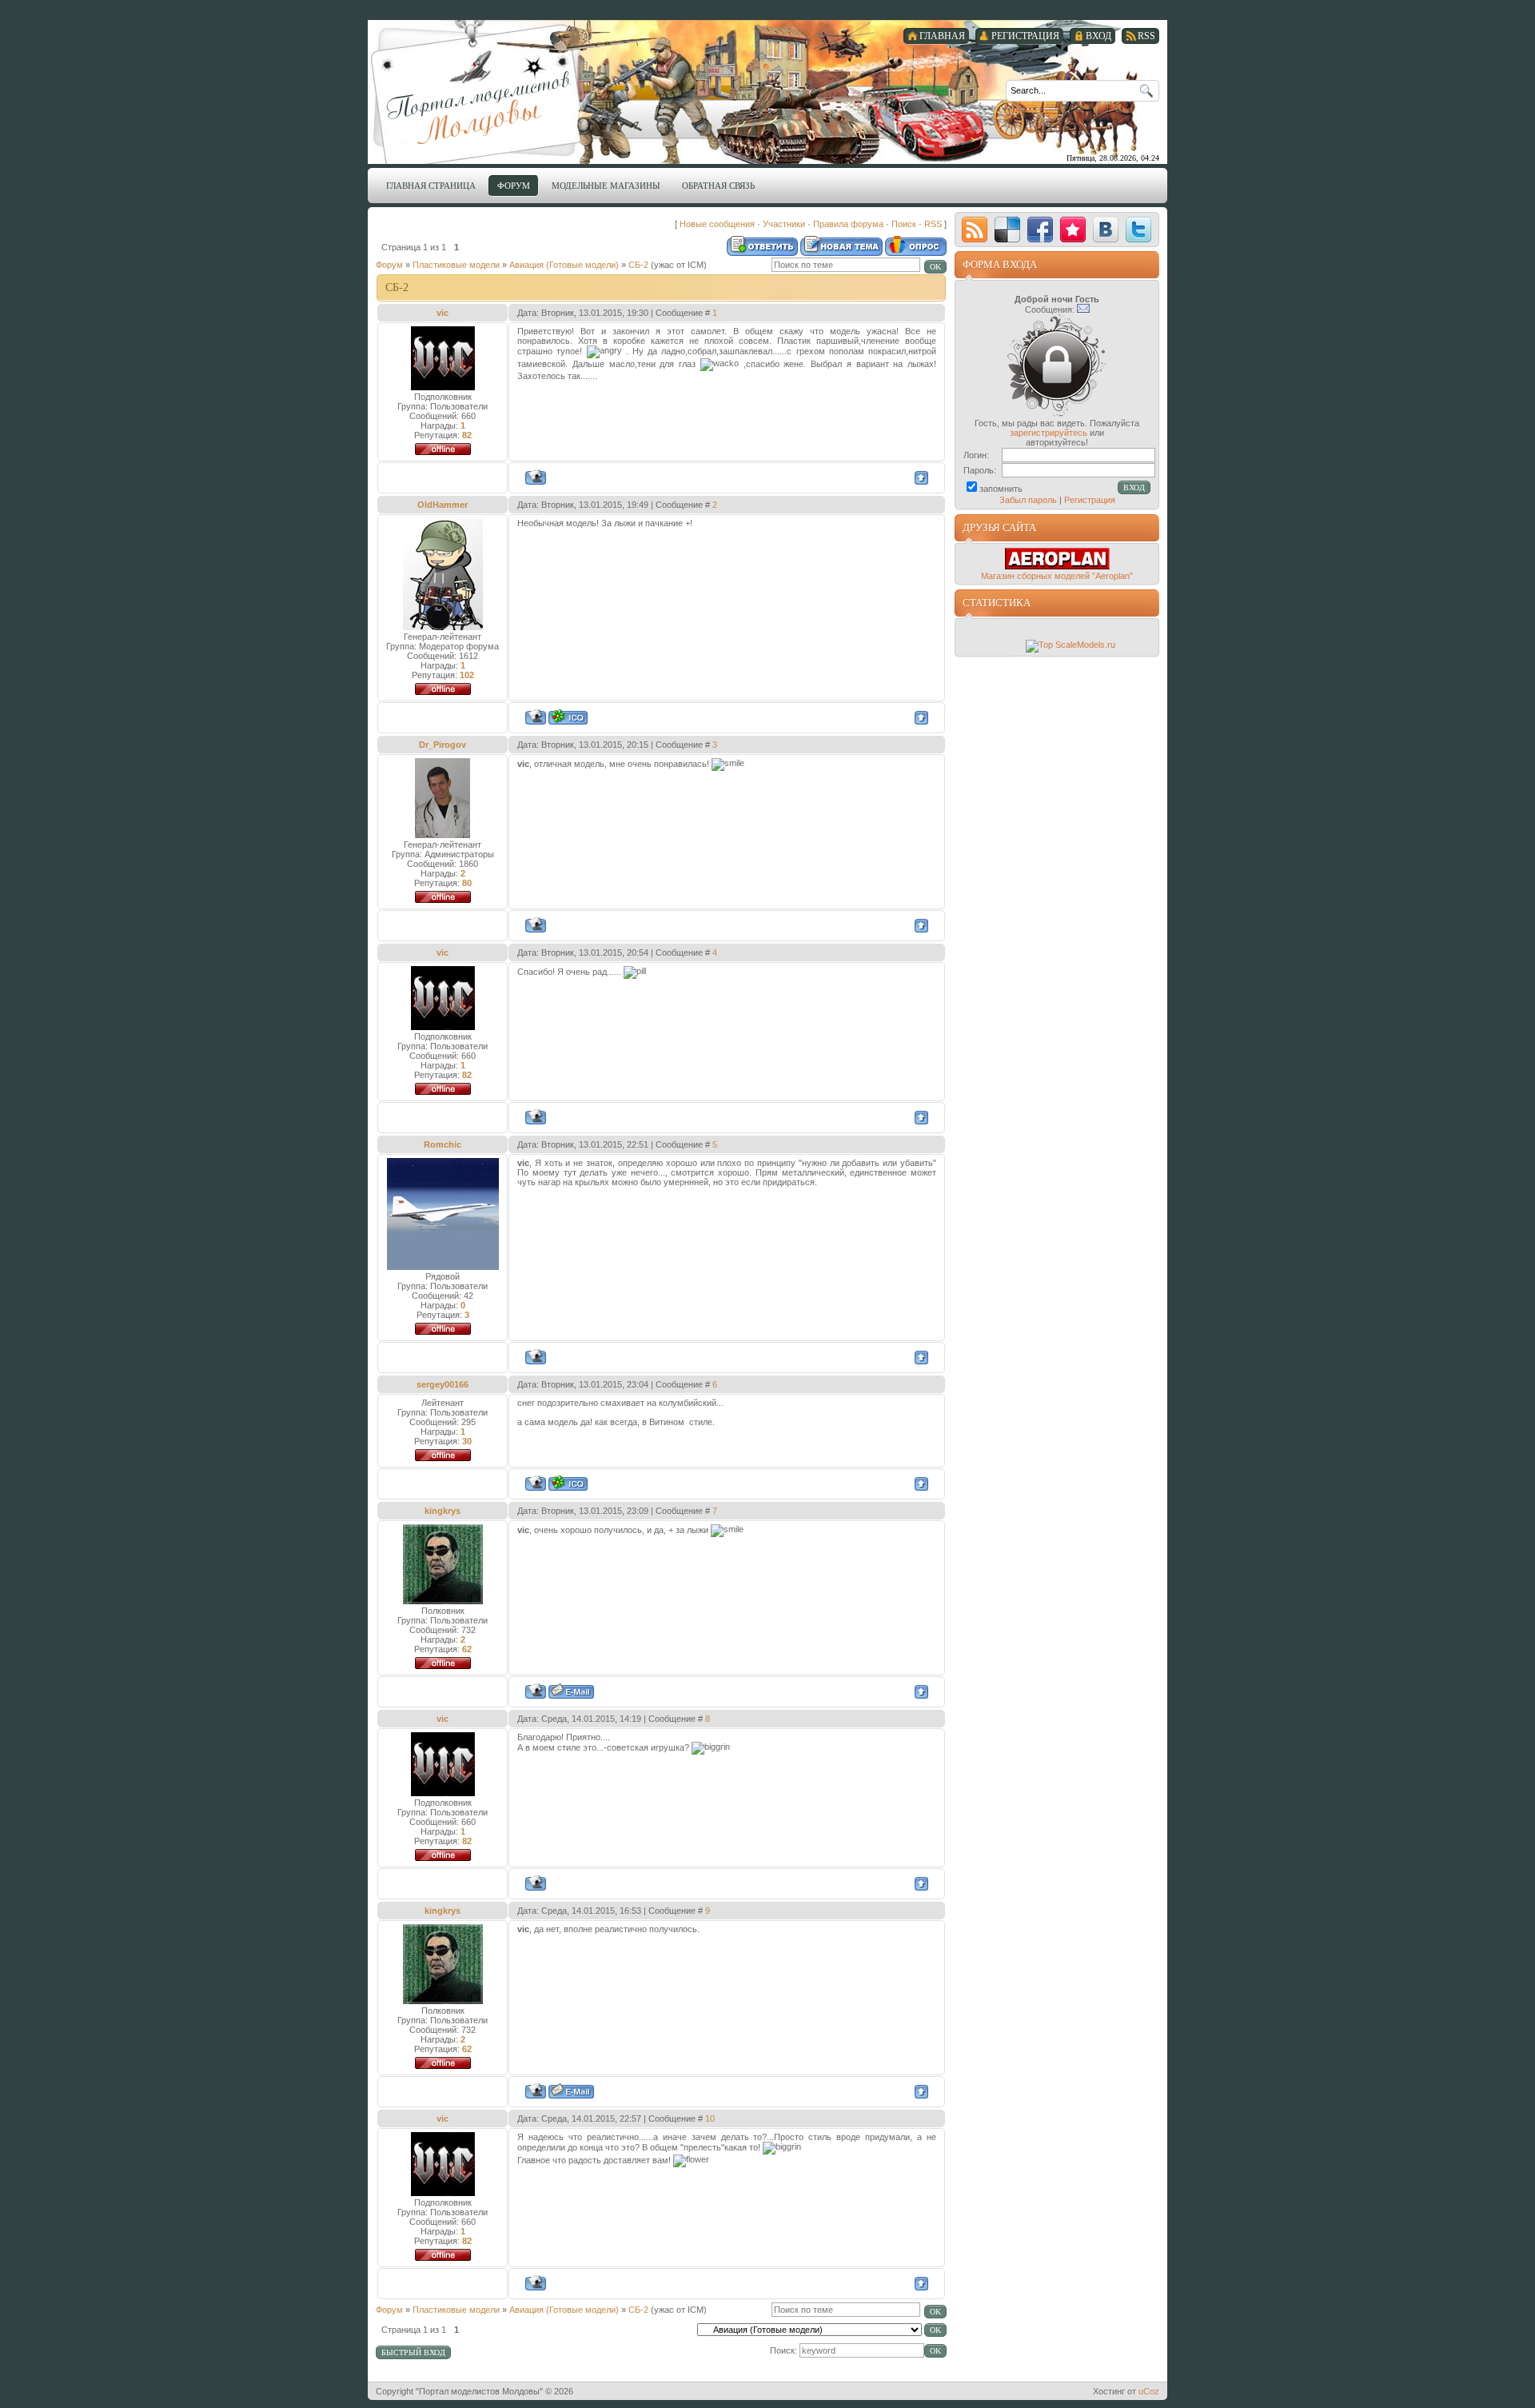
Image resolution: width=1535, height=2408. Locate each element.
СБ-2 (638, 265)
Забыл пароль (1028, 500)
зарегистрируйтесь (1049, 433)
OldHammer (443, 505)
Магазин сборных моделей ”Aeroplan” (1057, 576)
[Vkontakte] (1106, 230)
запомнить (1001, 489)
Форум (389, 265)
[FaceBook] (1040, 230)
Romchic (443, 1144)
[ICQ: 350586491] (568, 1483)
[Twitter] (1138, 230)
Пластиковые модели (456, 265)
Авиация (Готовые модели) (564, 265)
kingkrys (443, 1511)
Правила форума (848, 224)
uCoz (1149, 2391)
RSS (933, 224)
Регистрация (1090, 500)
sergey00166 (443, 1384)
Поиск (904, 224)
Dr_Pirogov (443, 745)
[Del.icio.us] (1007, 230)
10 (710, 2118)
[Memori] (1073, 230)
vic (443, 313)
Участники (784, 224)
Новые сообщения (717, 224)
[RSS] (975, 230)
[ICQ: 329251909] (568, 717)
